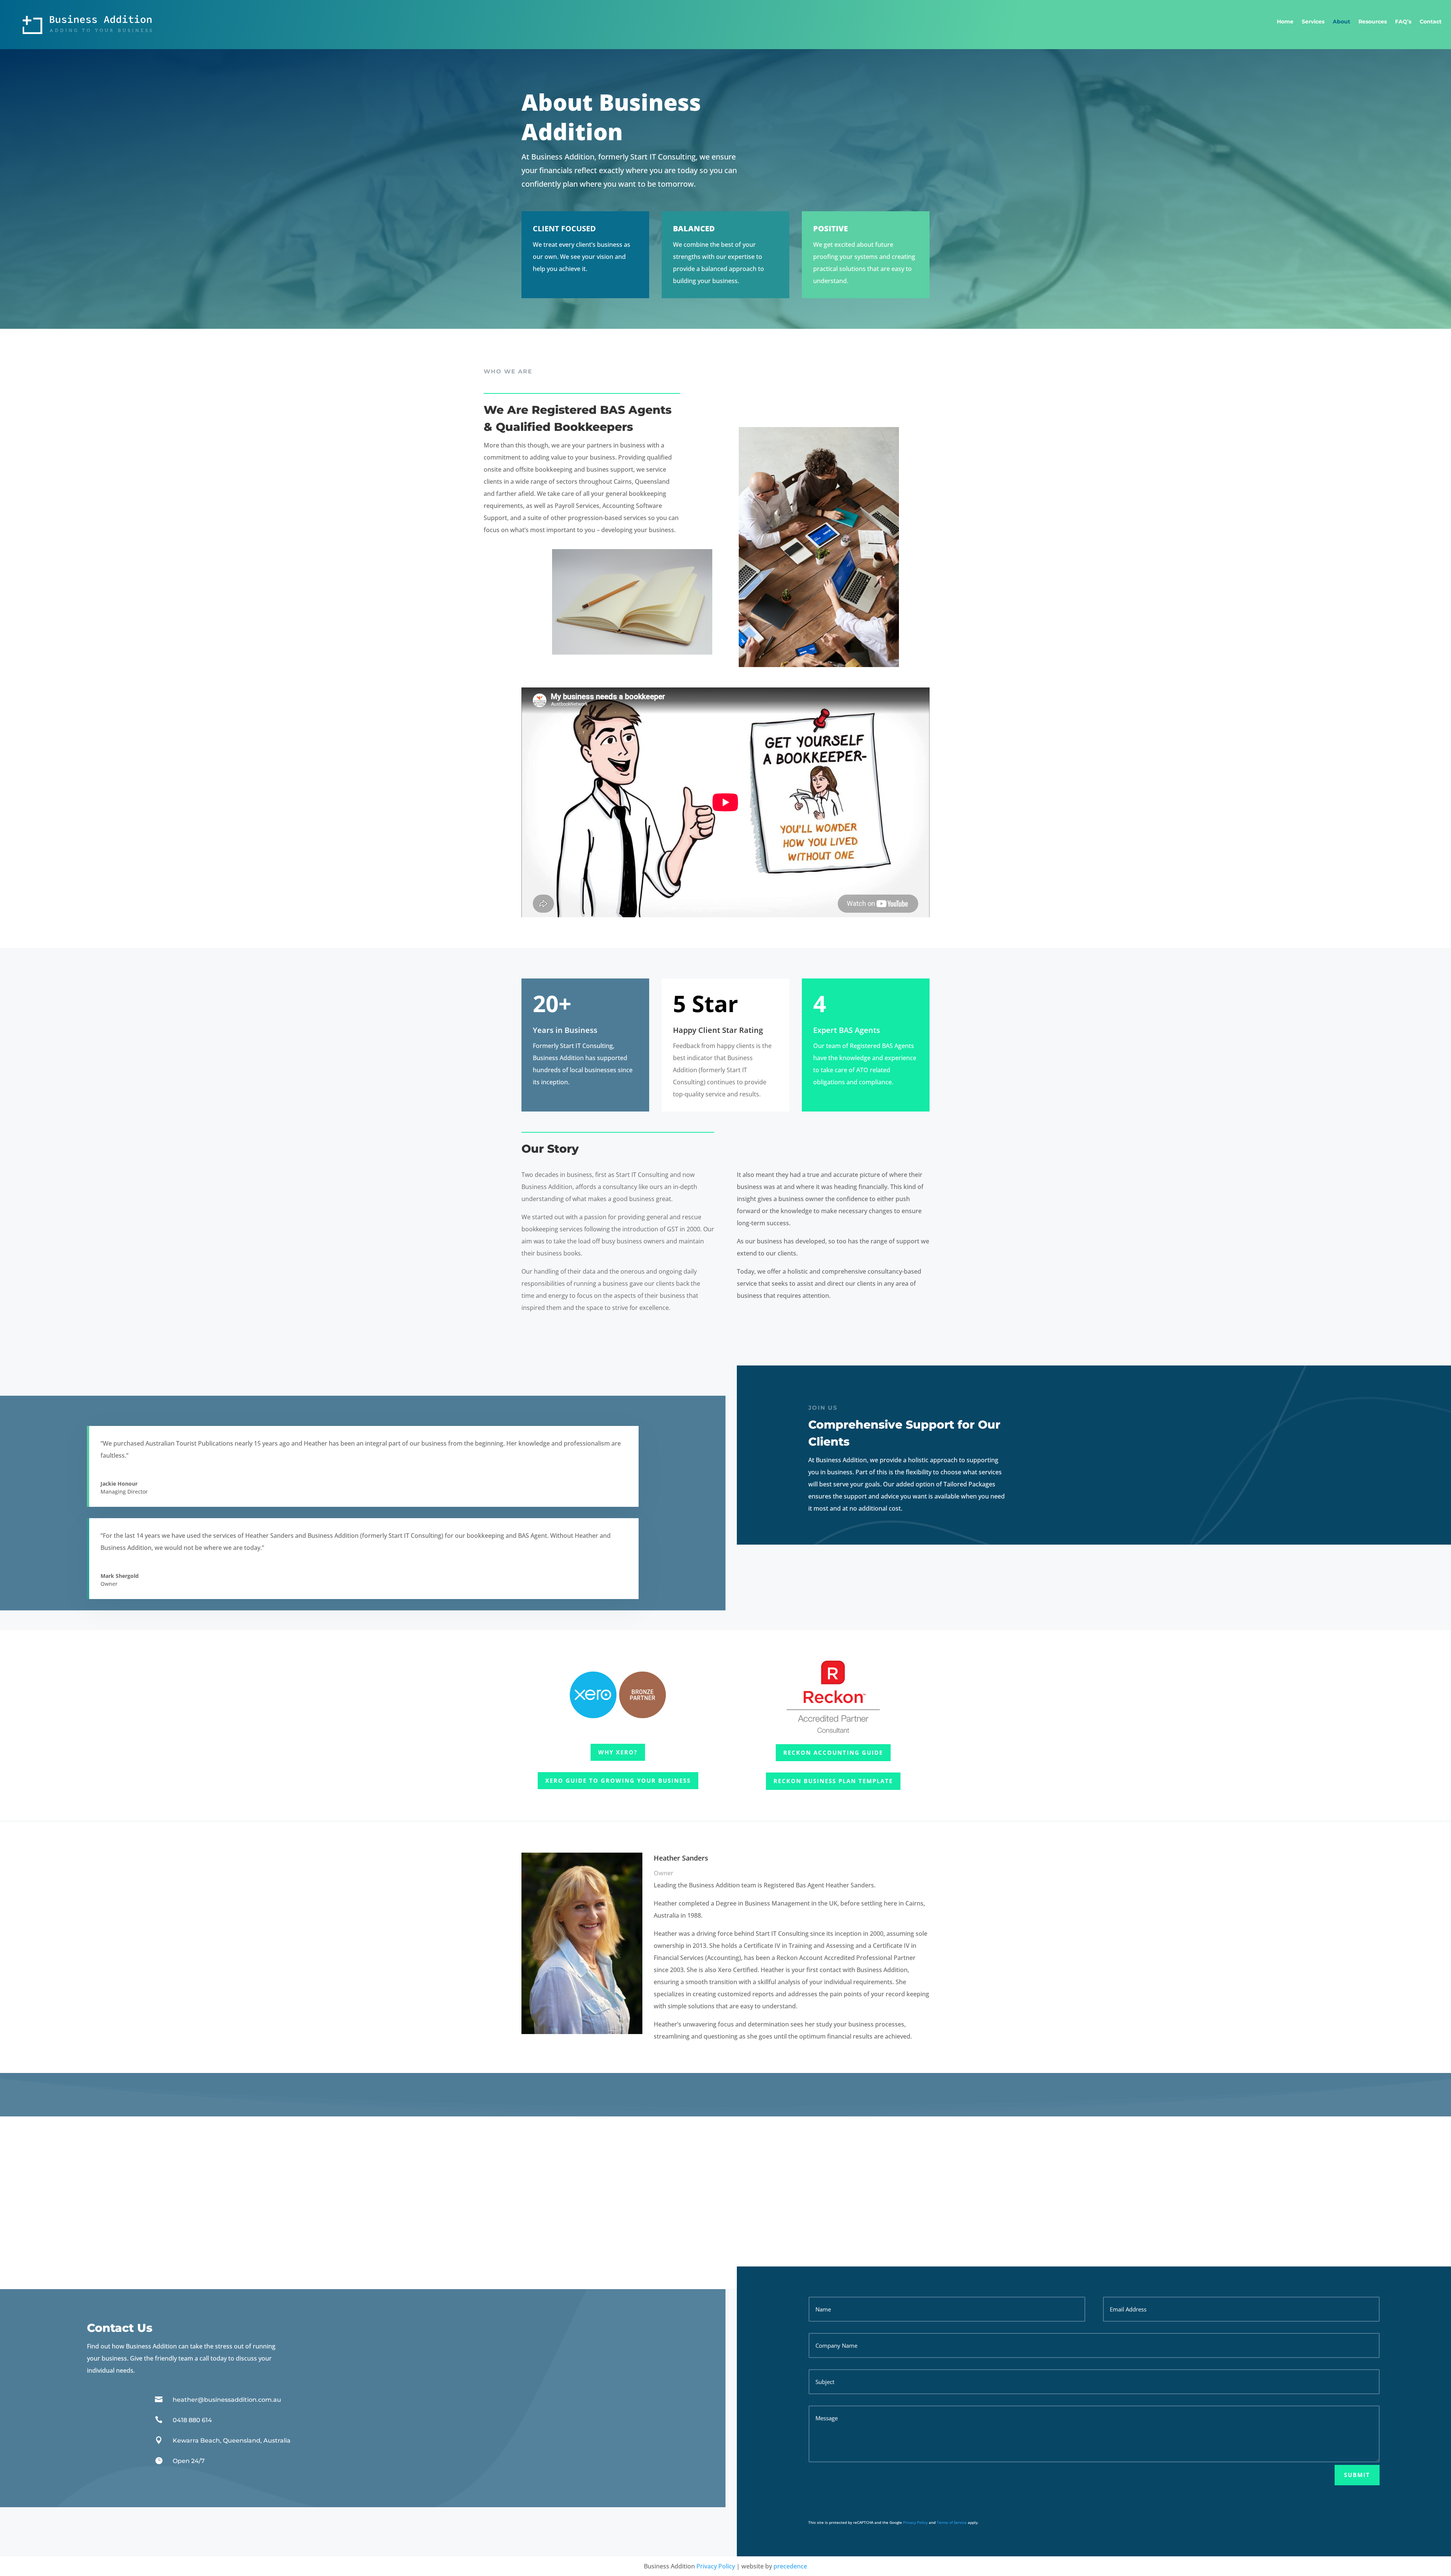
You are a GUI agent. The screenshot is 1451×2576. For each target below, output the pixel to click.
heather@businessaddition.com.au (227, 2400)
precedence (790, 2566)
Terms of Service (952, 2522)
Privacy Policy (915, 2522)
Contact (1431, 22)
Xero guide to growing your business (618, 1780)
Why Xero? (618, 1752)
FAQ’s (1403, 22)
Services (1313, 22)
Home (1285, 22)
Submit (1357, 2475)
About (1341, 22)
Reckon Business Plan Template (833, 1781)
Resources (1373, 22)
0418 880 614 (192, 2420)
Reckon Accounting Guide (833, 1752)
